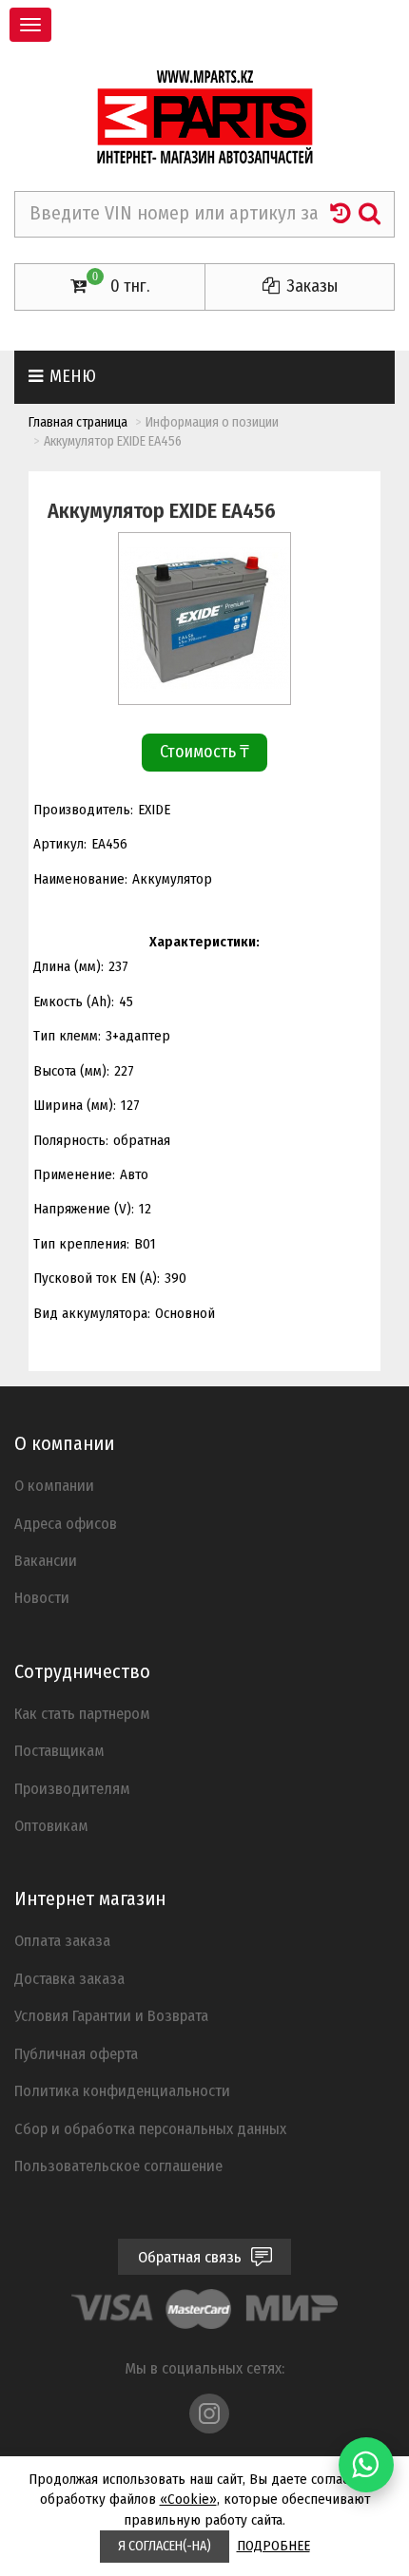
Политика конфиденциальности (122, 2090)
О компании (54, 1485)
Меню (71, 376)
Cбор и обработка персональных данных (150, 2128)
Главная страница (78, 422)
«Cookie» (188, 2499)
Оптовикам (51, 1825)
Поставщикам (59, 1750)
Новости (42, 1597)
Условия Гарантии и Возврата (111, 2015)
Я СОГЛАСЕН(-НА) (165, 2546)
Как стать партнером (82, 1713)
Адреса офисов (66, 1523)
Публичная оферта (76, 2053)
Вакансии (46, 1560)
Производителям (72, 1788)
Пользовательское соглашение (118, 2166)
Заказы (310, 286)
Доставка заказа (69, 1978)
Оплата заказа (62, 1940)
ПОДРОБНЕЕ (273, 2546)
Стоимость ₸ (204, 752)
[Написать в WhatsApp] (366, 2465)
